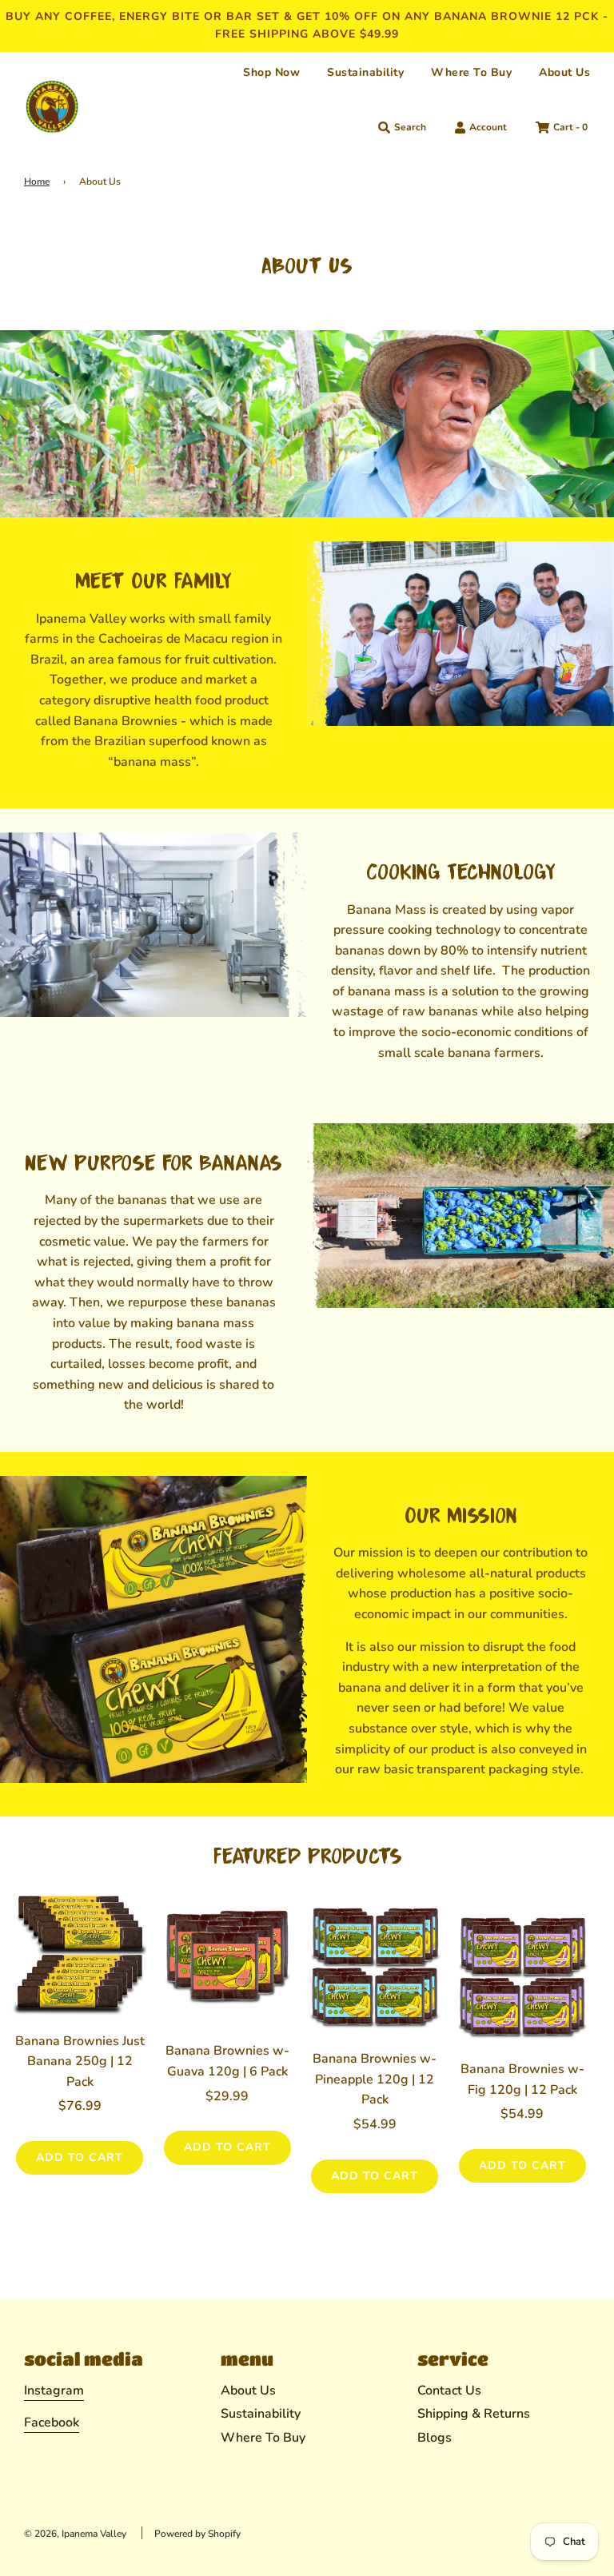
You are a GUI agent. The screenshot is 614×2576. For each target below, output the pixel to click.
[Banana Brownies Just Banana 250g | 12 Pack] (80, 1952)
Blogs (435, 2438)
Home (37, 181)
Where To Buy (471, 72)
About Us (564, 72)
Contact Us (449, 2391)
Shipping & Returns (474, 2414)
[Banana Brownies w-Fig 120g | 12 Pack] (523, 1980)
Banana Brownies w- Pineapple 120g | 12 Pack (375, 2079)
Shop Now (271, 72)
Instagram (54, 2391)
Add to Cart (80, 2157)
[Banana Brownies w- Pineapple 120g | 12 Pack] (375, 1970)
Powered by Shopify (197, 2534)
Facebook (52, 2422)
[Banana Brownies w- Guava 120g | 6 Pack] (228, 1962)
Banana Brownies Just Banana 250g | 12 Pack (80, 2062)
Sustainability (365, 72)
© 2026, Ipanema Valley (75, 2534)
